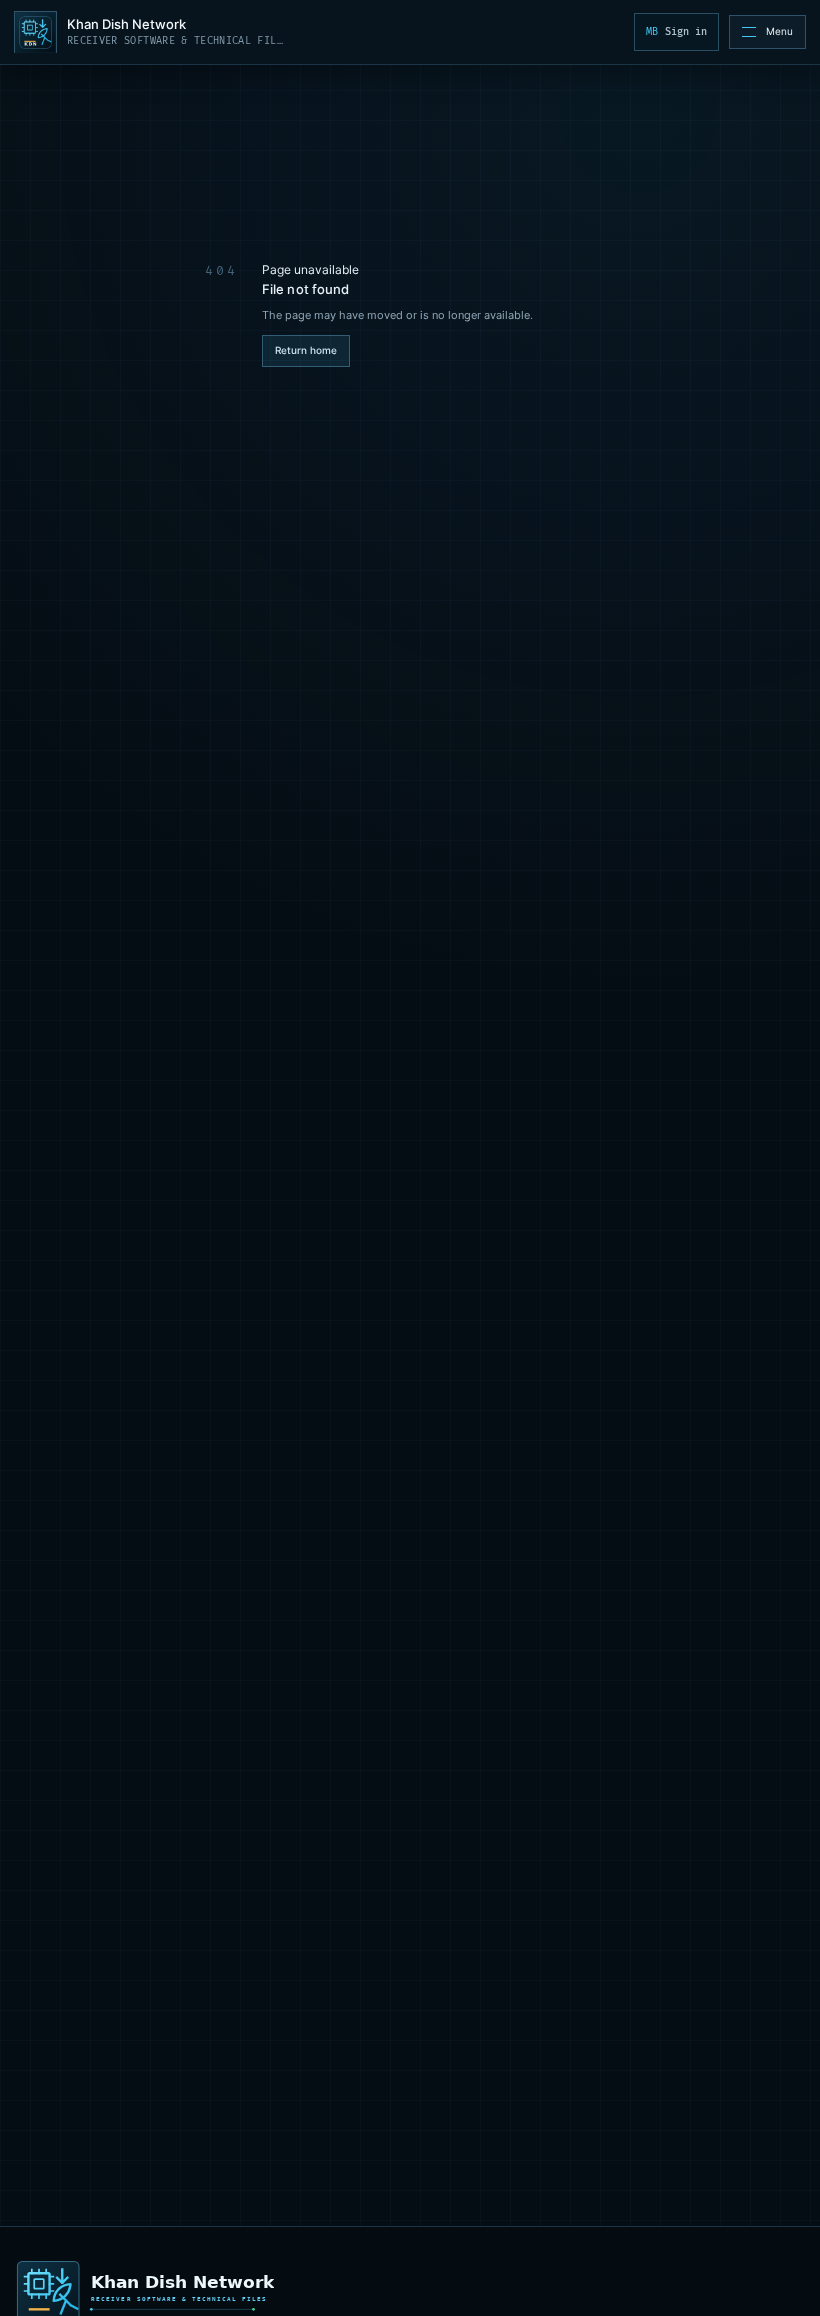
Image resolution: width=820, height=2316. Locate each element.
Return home (306, 350)
